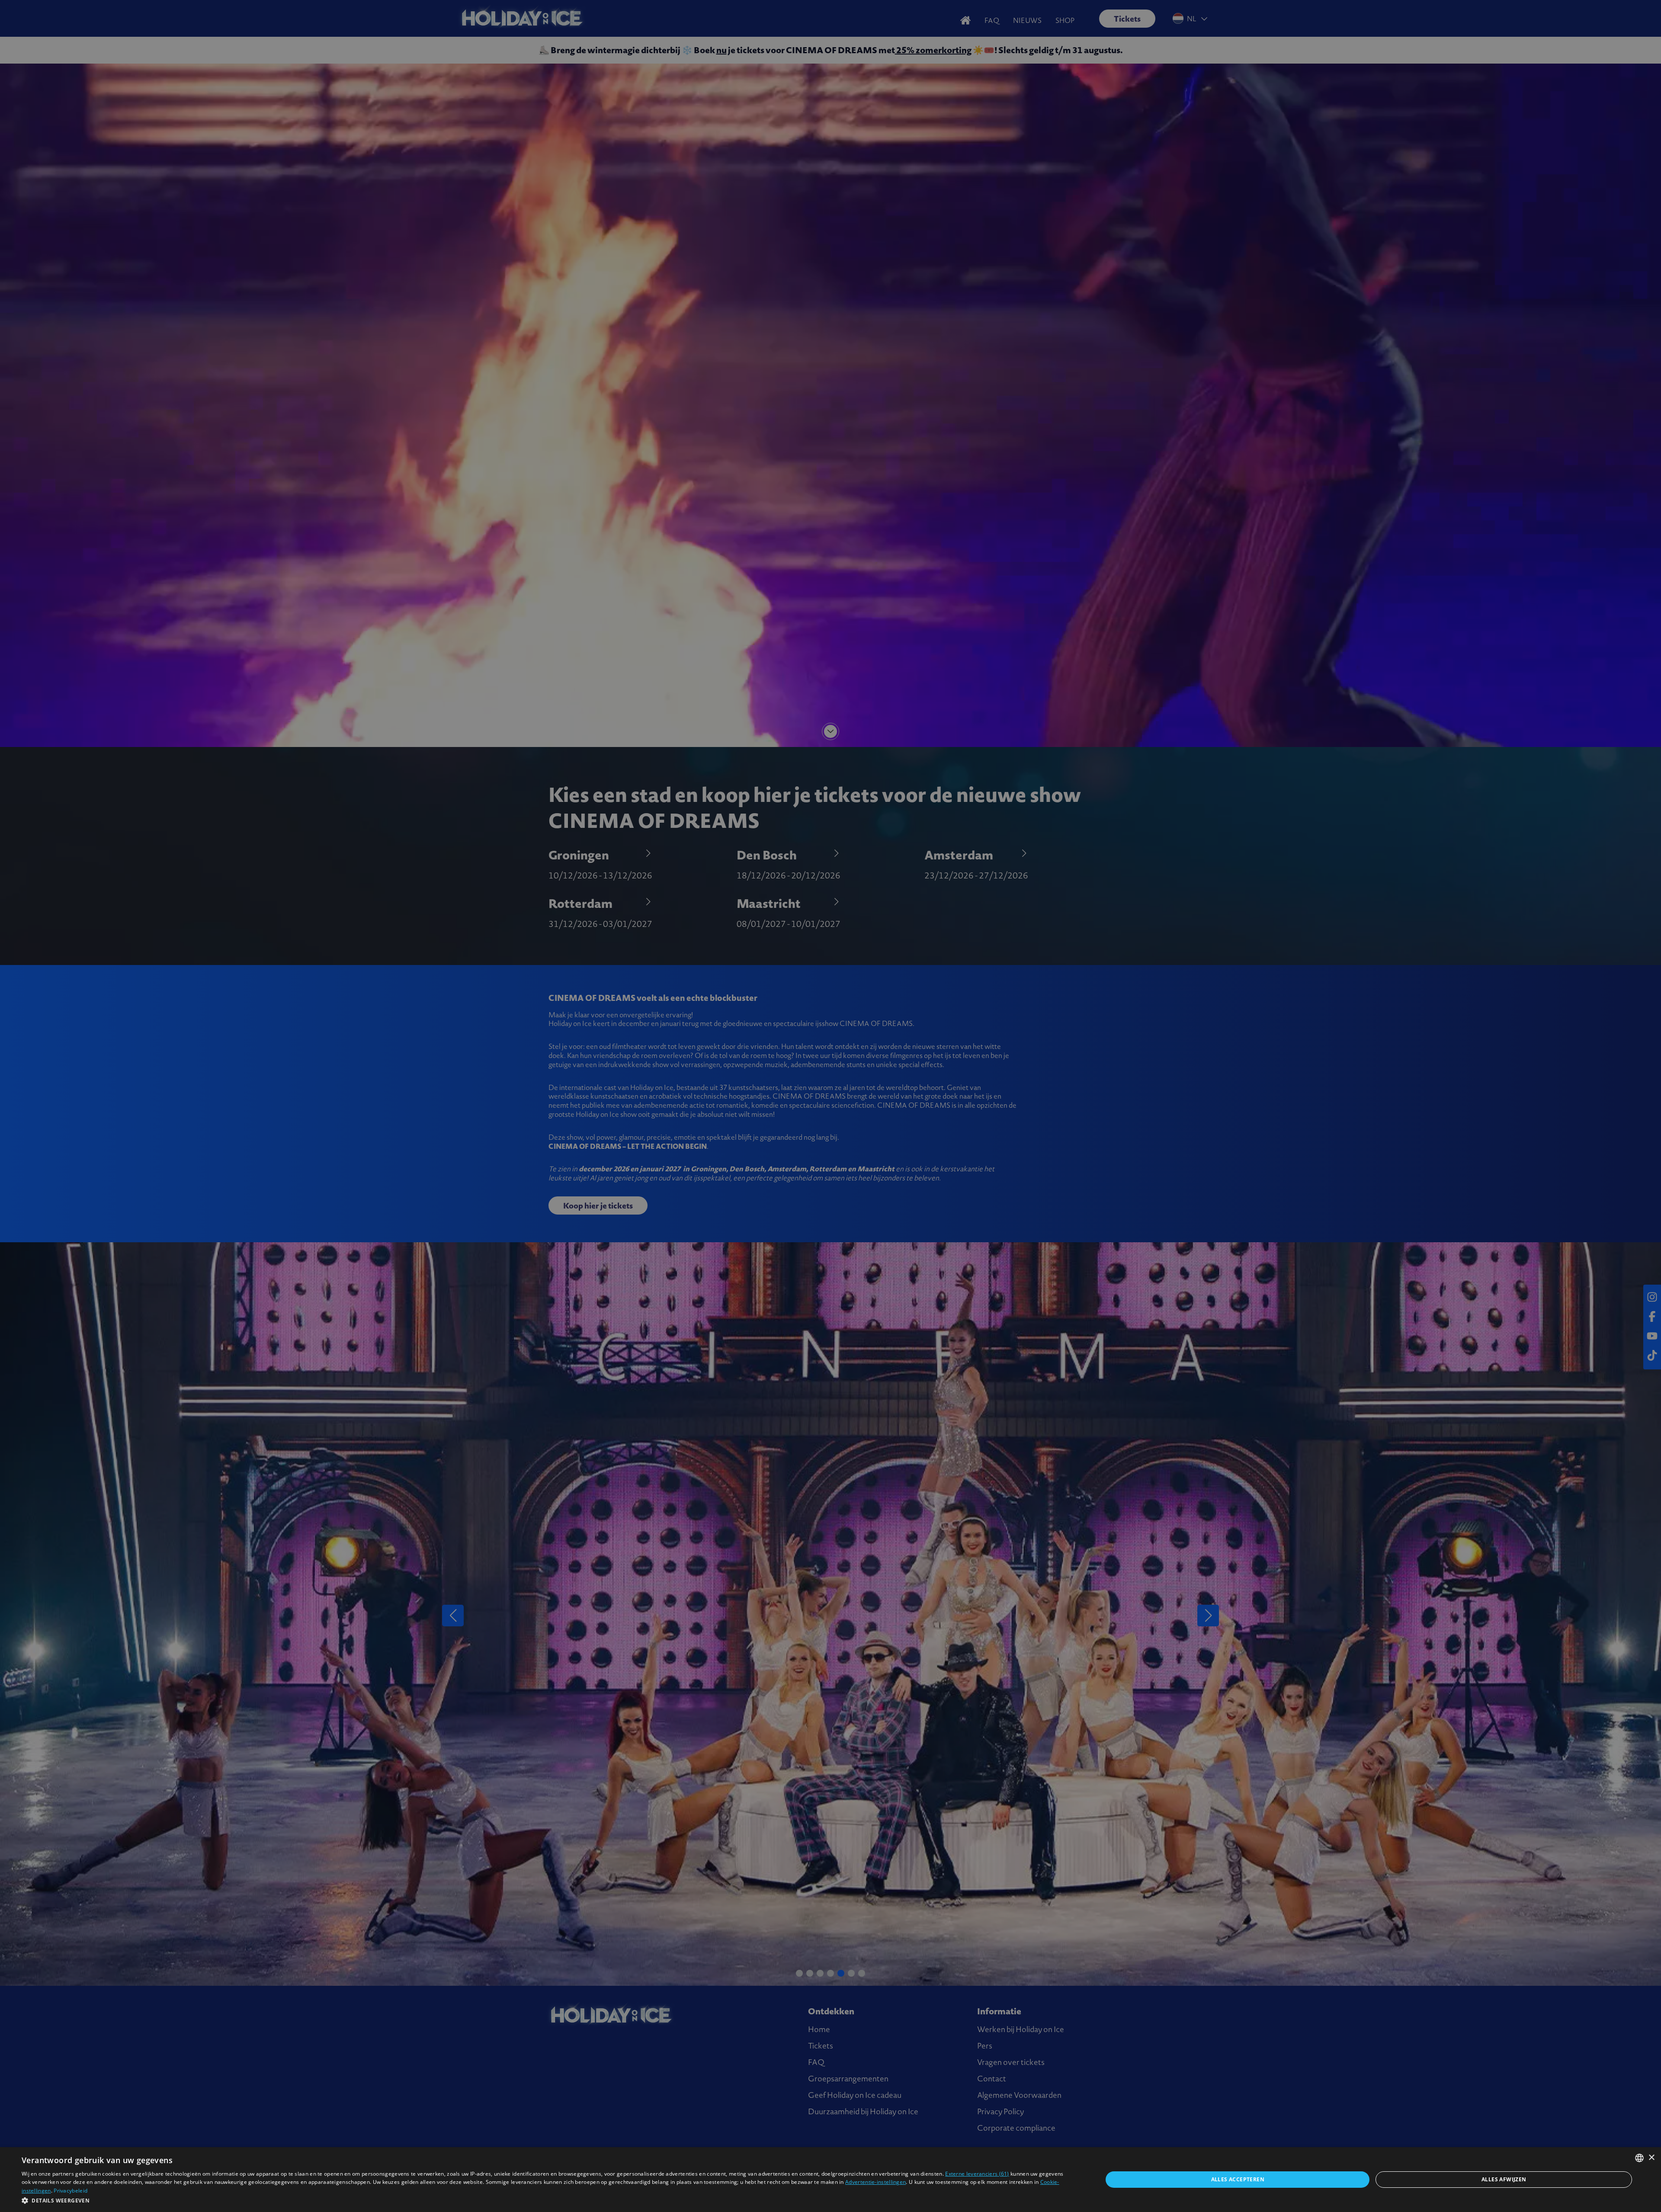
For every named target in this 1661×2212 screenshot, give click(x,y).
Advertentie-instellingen (875, 2182)
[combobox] (1639, 2158)
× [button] (1651, 2158)
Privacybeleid (71, 2191)
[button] (546, 2200)
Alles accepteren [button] (1238, 2179)
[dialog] (830, 2180)
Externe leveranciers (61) (977, 2174)
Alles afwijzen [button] (1504, 2179)
